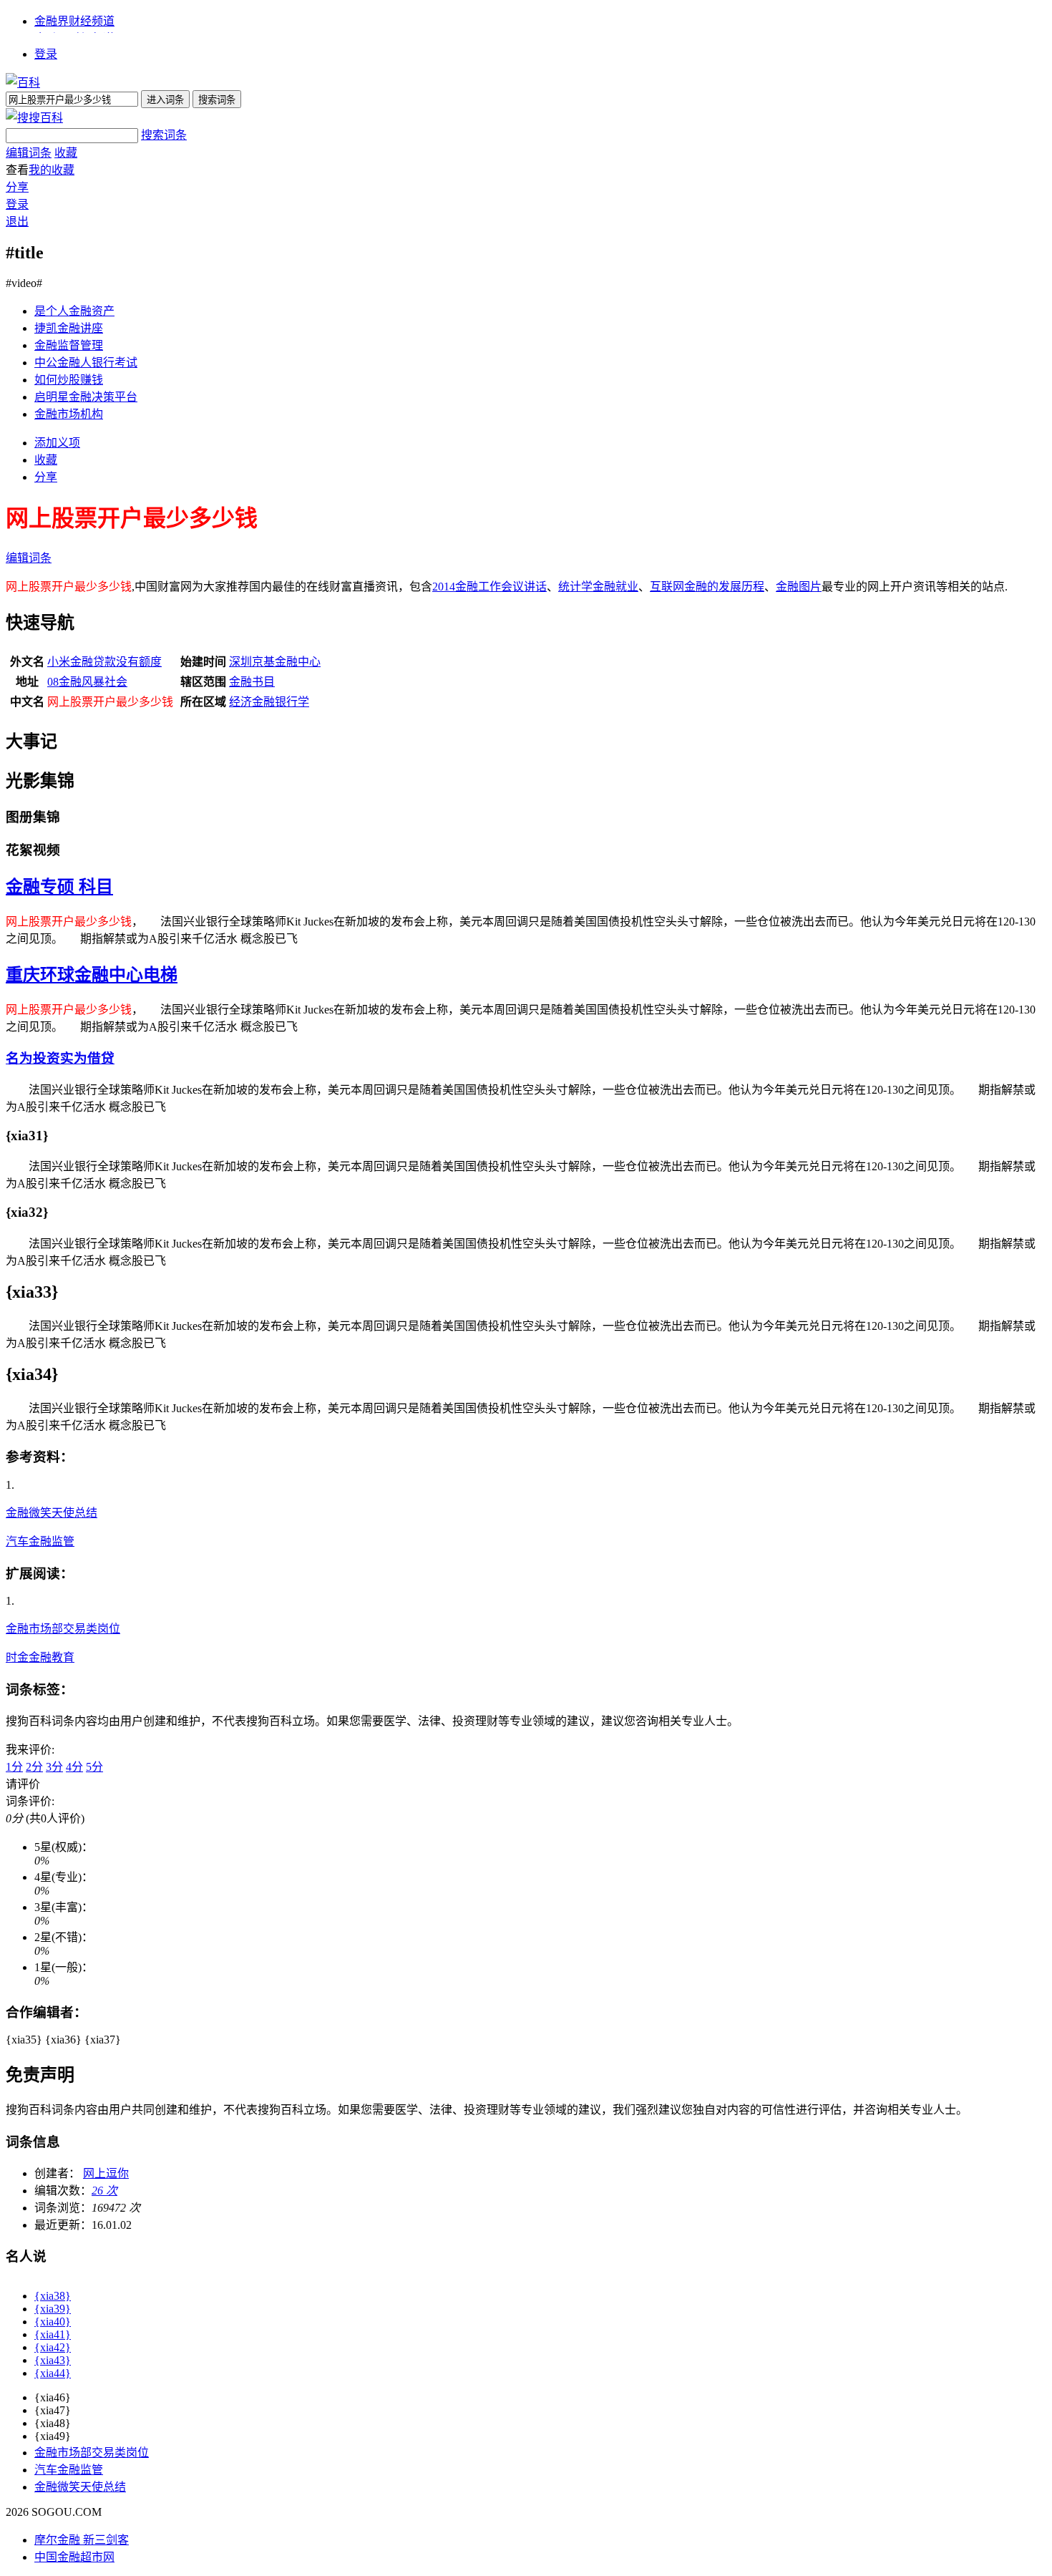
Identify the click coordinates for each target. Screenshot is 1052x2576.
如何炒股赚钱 (69, 380)
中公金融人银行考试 (86, 363)
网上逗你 (106, 2173)
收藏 (66, 153)
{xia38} (53, 2296)
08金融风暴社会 (87, 682)
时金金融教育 (40, 1657)
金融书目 (252, 682)
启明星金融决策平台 (86, 397)
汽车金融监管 (40, 1541)
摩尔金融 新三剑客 (82, 2540)
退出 (17, 222)
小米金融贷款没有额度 (104, 662)
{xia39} (53, 2309)
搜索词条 (164, 135)
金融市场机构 (69, 414)
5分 (94, 1767)
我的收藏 (52, 170)
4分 (74, 1767)
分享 (17, 187)
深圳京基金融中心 (275, 662)
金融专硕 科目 (59, 887)
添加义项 (57, 443)
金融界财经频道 (74, 21)
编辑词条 (29, 153)
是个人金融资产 (74, 311)
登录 (46, 54)
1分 (14, 1767)
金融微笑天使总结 (52, 1513)
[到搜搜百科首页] (34, 118)
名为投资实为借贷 (60, 1058)
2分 (34, 1767)
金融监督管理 (69, 345)
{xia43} (53, 2360)
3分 (54, 1767)
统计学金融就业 (598, 587)
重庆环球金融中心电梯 (92, 975)
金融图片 (799, 587)
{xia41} (53, 2334)
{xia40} (53, 2322)
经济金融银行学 (269, 702)
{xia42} (53, 2347)
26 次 (104, 2191)
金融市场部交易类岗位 (63, 1629)
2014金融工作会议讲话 (490, 587)
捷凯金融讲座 (69, 328)
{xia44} (53, 2373)
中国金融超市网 (74, 2557)
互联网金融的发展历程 (707, 587)
